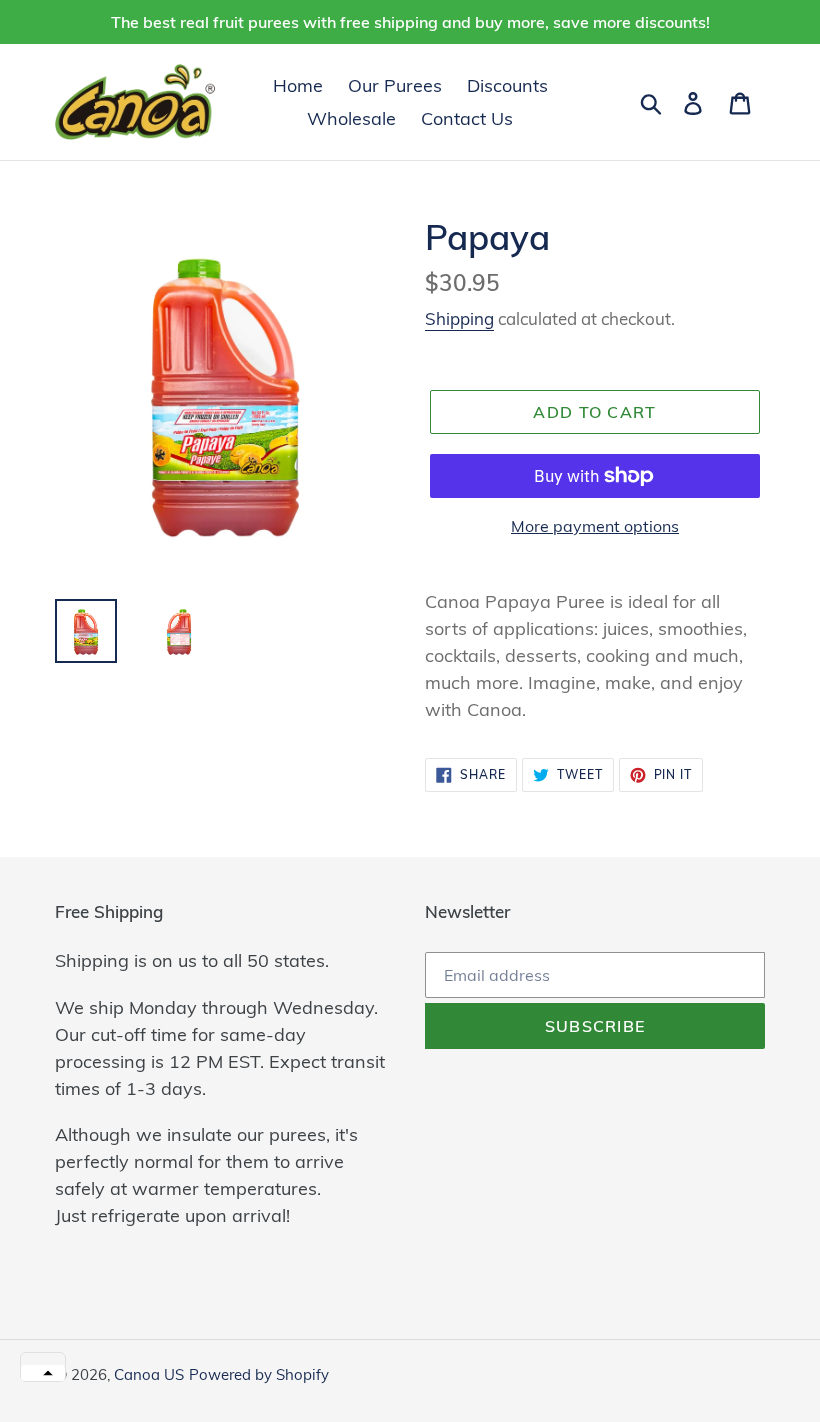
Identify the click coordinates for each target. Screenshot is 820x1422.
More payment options (595, 526)
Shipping (459, 318)
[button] (43, 1373)
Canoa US (149, 1374)
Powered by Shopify (259, 1374)
